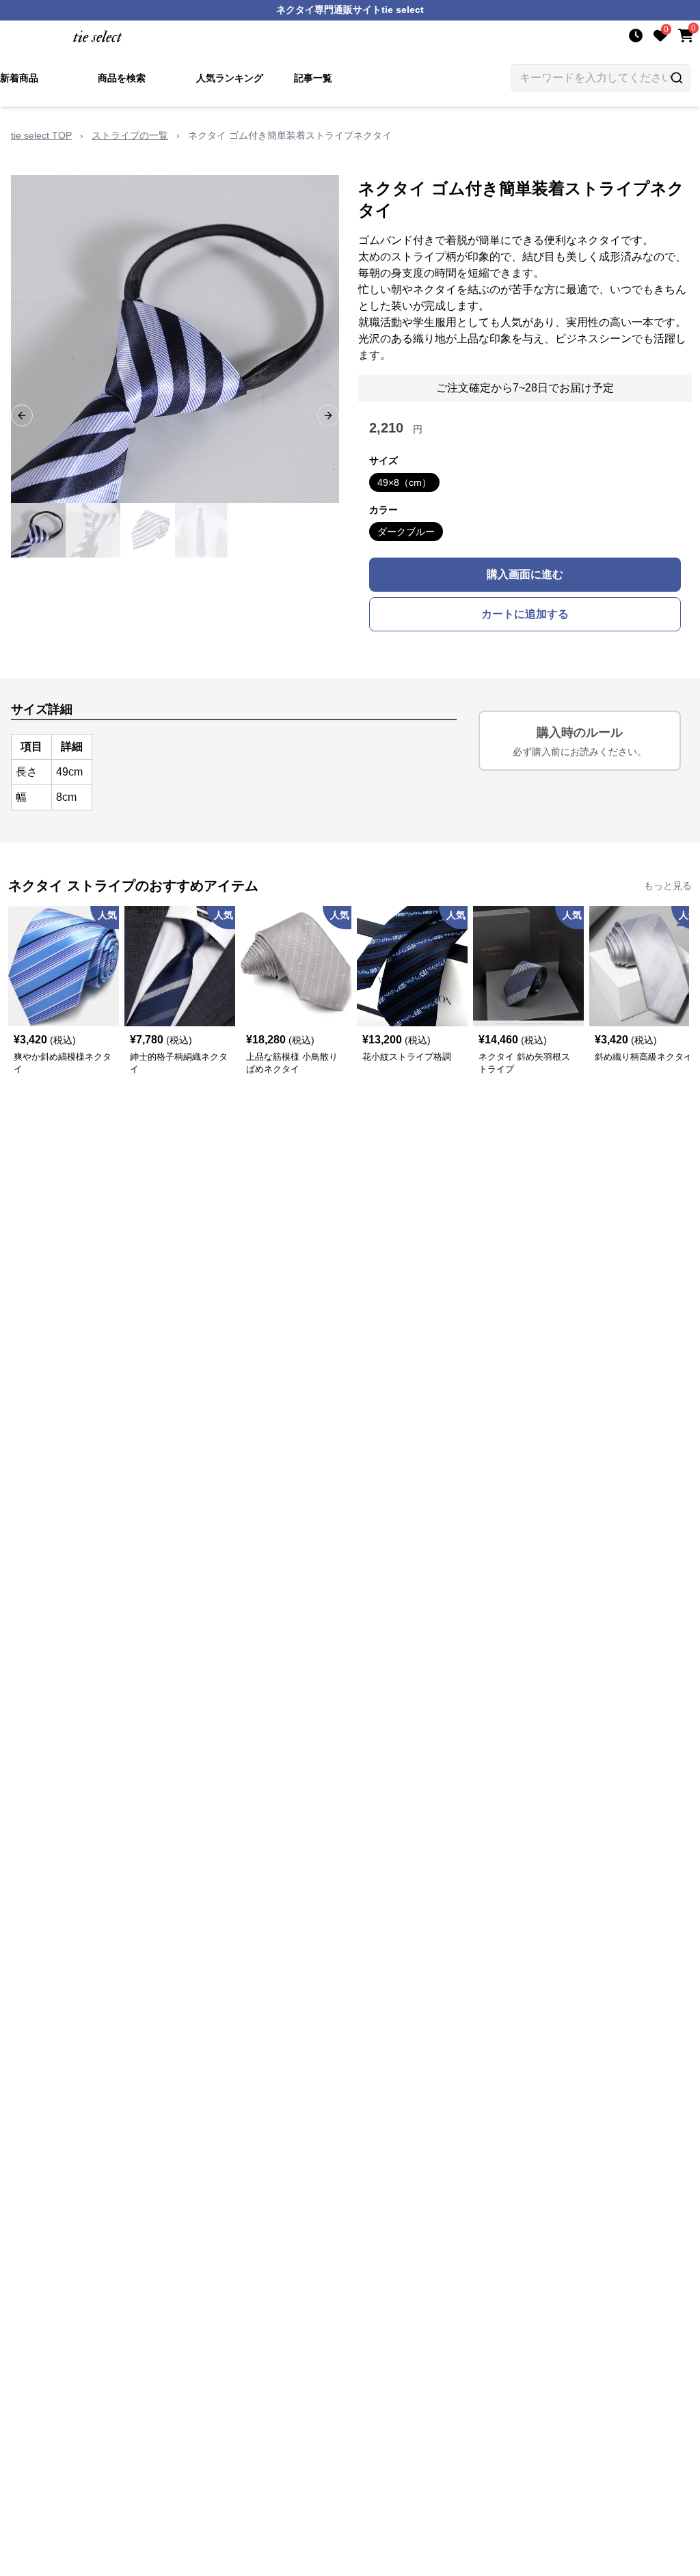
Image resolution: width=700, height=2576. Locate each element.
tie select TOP (41, 135)
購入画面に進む (525, 574)
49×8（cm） (404, 482)
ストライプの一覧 (130, 135)
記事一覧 (313, 78)
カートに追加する (525, 614)
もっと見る (668, 886)
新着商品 (19, 78)
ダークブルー (406, 532)
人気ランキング (230, 78)
